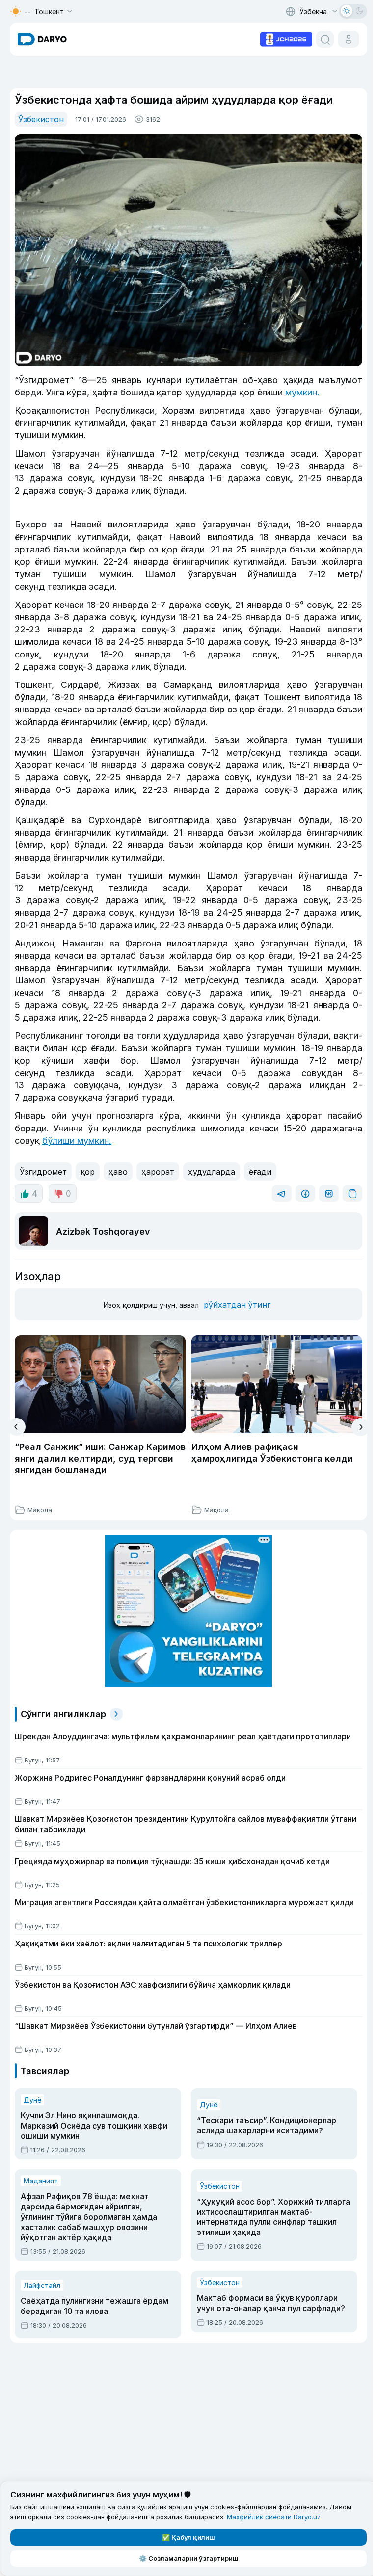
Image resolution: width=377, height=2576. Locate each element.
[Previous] (16, 1427)
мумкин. (302, 392)
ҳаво (118, 1172)
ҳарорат (158, 1172)
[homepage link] (42, 39)
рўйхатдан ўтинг (237, 1305)
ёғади (260, 1172)
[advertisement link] (286, 38)
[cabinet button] (349, 39)
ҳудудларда (212, 1172)
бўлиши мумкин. (77, 1141)
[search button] (325, 39)
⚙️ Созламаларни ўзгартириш (189, 2558)
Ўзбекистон (41, 119)
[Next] (361, 1427)
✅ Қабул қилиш (188, 2537)
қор (88, 1172)
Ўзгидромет (43, 1172)
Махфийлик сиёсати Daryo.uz (274, 2517)
